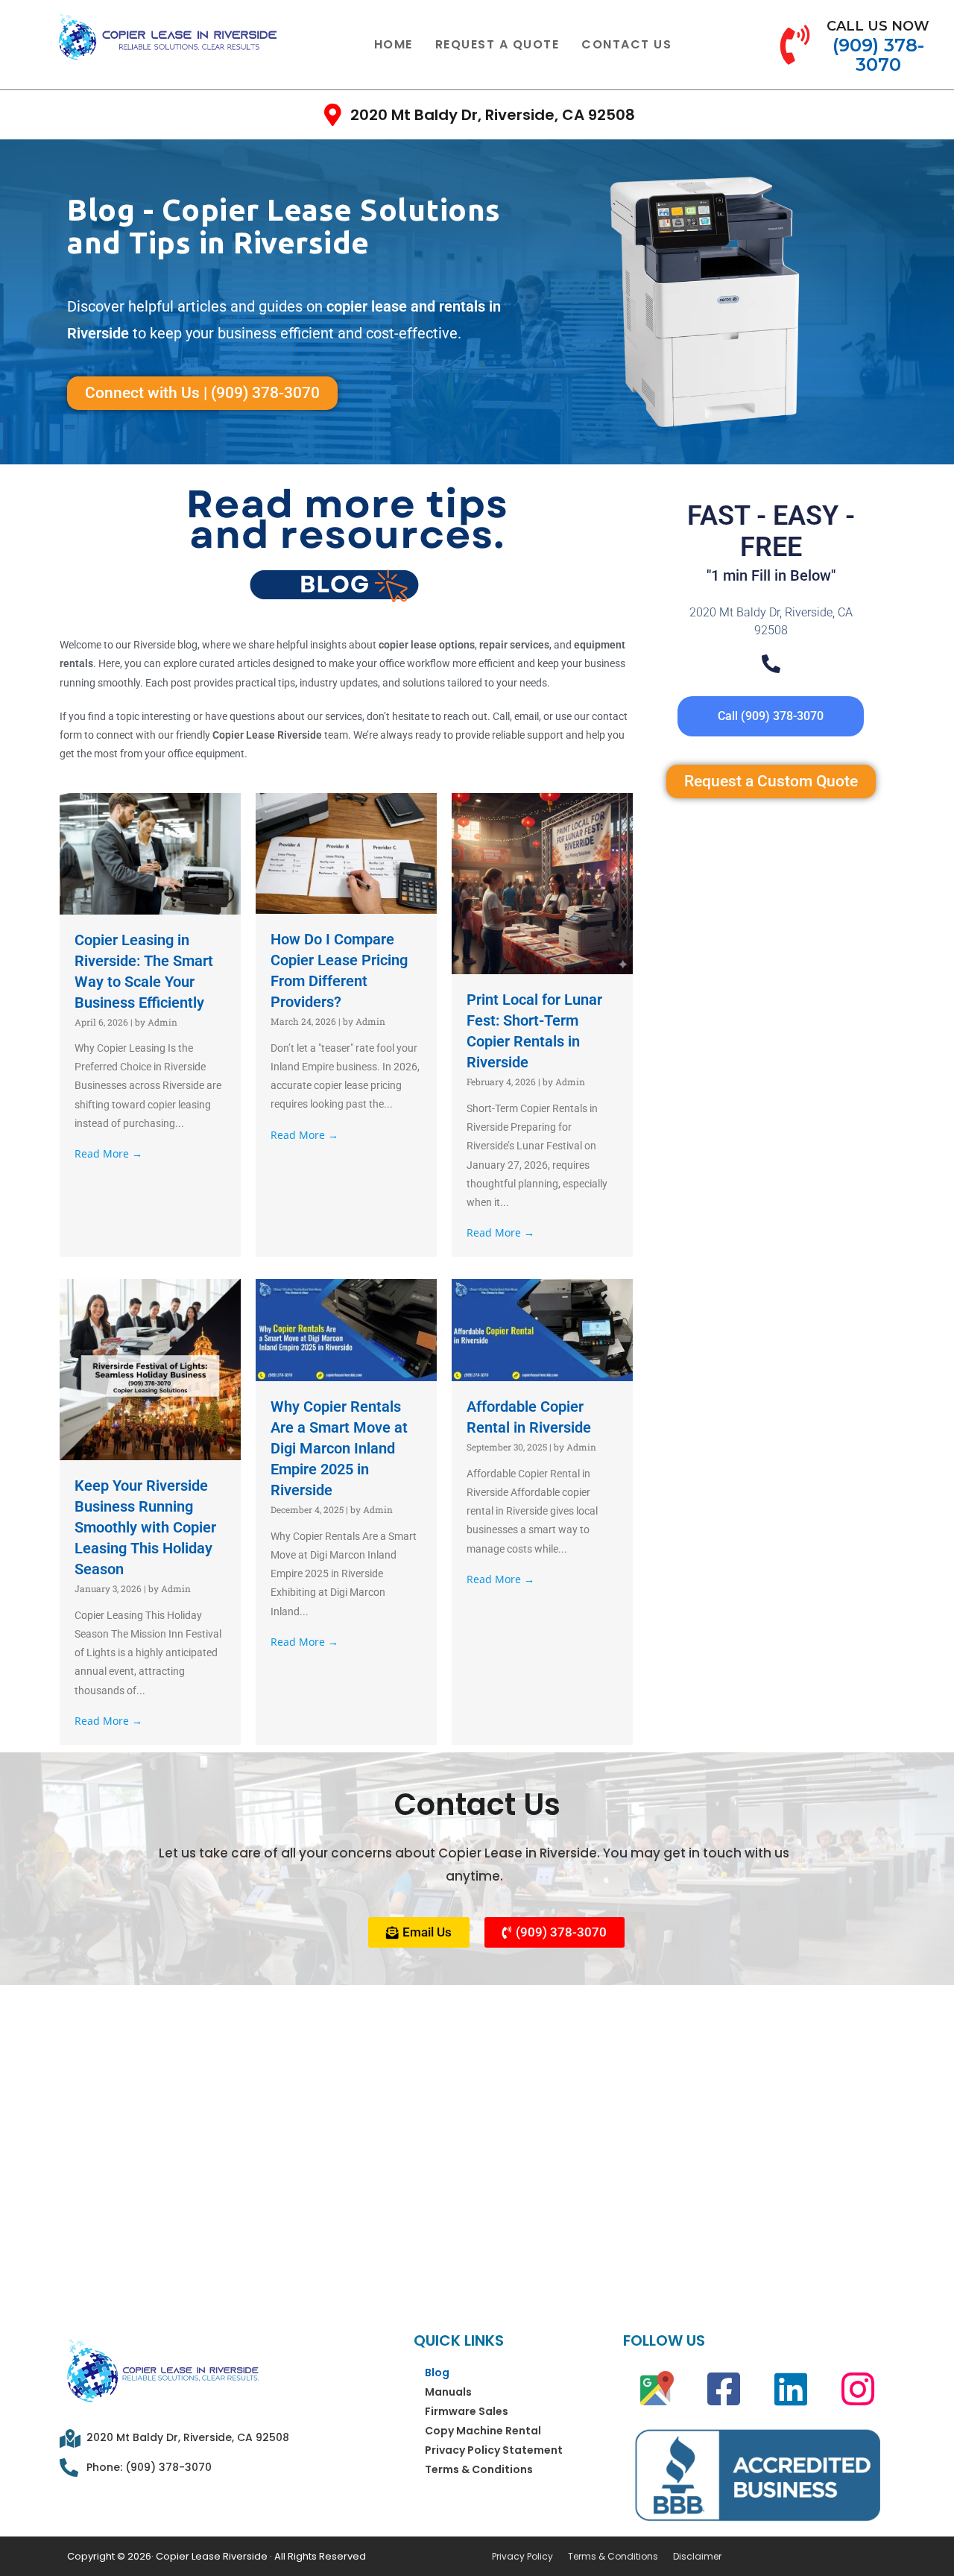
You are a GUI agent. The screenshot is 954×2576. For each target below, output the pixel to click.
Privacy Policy (522, 2557)
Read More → (108, 1153)
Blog (437, 2373)
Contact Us (626, 44)
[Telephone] (771, 664)
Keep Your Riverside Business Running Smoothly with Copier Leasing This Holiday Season (145, 1527)
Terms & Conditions (479, 2469)
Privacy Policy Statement (494, 2450)
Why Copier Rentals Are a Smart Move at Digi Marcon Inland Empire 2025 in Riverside (339, 1448)
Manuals (448, 2392)
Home (394, 44)
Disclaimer (697, 2557)
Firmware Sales (467, 2411)
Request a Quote (497, 44)
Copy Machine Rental (483, 2431)
